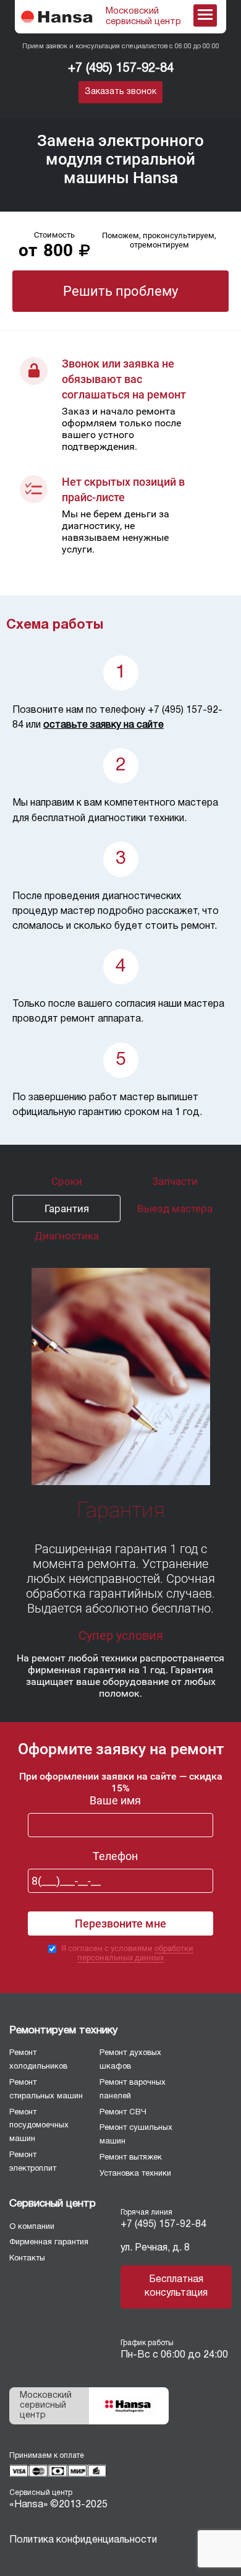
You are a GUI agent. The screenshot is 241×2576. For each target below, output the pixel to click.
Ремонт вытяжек (131, 2158)
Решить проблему (120, 291)
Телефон (115, 1856)
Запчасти (175, 1181)
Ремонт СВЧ (123, 2113)
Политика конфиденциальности (83, 2540)
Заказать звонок (120, 92)
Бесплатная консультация (176, 2286)
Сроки (67, 1181)
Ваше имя (115, 1800)
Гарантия (67, 1208)
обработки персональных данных (135, 1953)
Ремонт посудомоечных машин (39, 2126)
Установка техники (135, 2174)
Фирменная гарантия (49, 2242)
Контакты (27, 2259)
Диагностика (67, 1236)
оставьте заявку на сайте (104, 725)
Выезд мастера (175, 1208)
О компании (32, 2227)
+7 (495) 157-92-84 (121, 69)
